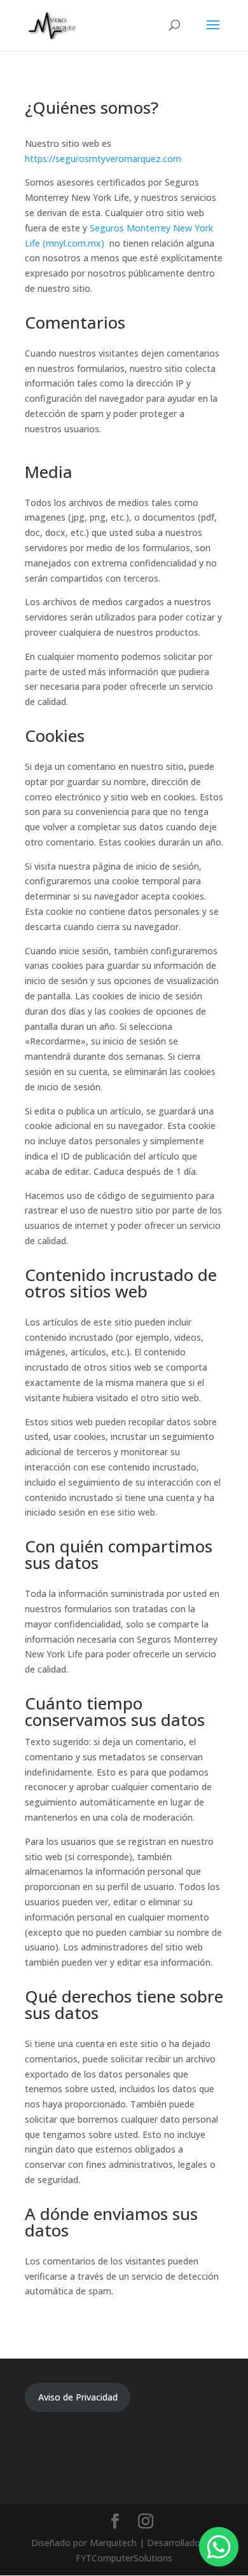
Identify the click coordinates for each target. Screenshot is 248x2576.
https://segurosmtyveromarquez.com (103, 159)
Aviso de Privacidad (78, 2397)
